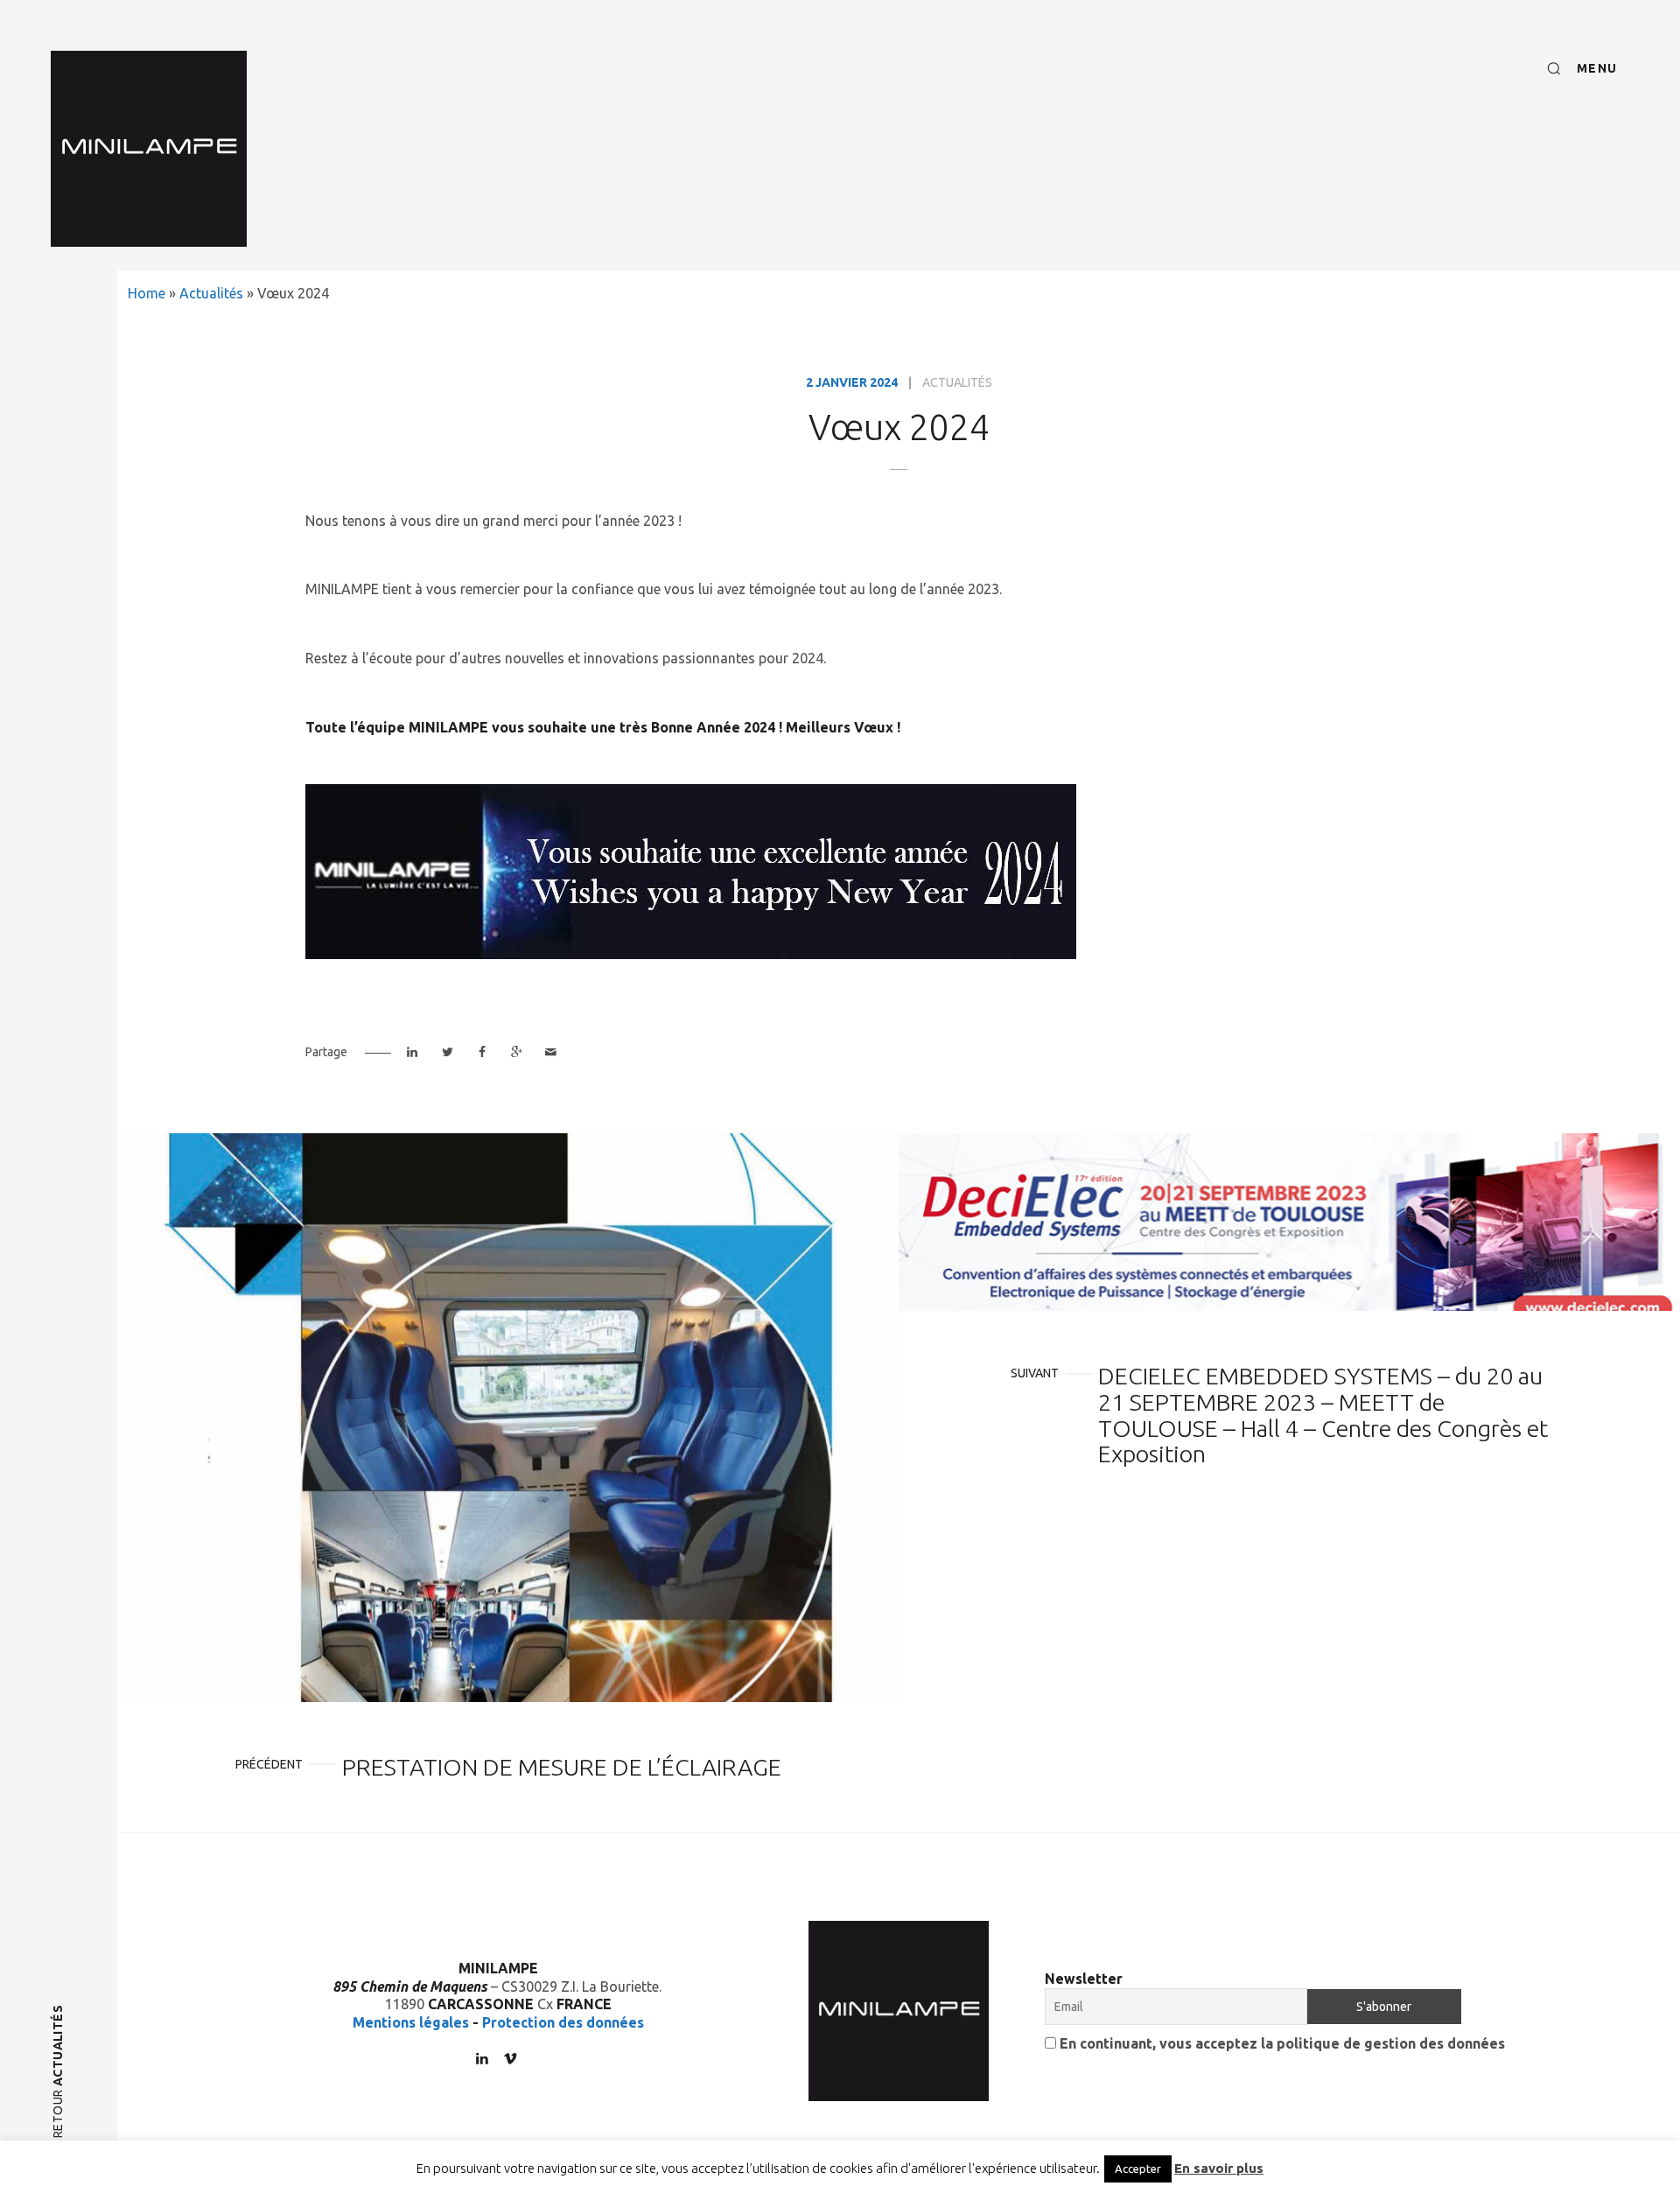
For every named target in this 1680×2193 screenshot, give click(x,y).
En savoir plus (1219, 2168)
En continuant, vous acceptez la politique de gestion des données (1281, 2043)
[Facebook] (482, 1052)
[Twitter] (447, 1052)
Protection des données (563, 2022)
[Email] (551, 1052)
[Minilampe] (149, 149)
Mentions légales (411, 2022)
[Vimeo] (510, 2058)
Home (147, 293)
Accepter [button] (1138, 2168)
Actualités (211, 293)
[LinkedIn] (413, 1052)
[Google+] (516, 1052)
